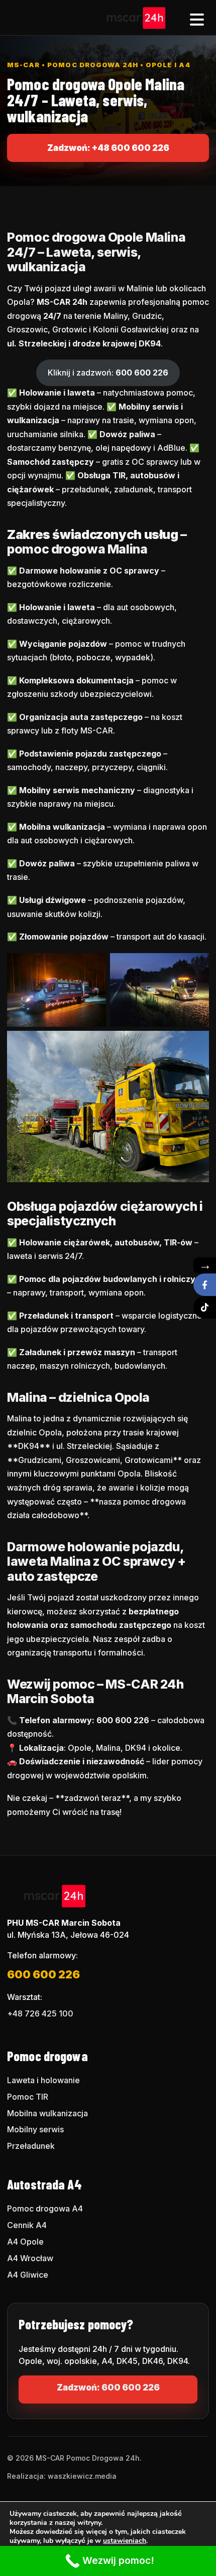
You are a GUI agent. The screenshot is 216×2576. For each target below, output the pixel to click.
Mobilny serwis (35, 2129)
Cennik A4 (27, 2225)
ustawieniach (125, 2541)
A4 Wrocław (30, 2258)
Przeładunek (31, 2146)
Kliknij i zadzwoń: (108, 373)
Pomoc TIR (28, 2097)
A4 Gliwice (28, 2275)
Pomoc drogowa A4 (45, 2209)
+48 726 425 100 (40, 2013)
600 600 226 (43, 1974)
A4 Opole (25, 2242)
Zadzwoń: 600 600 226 (108, 2387)
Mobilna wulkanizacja (47, 2113)
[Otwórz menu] (197, 18)
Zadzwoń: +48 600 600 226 (108, 148)
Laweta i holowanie (43, 2080)
